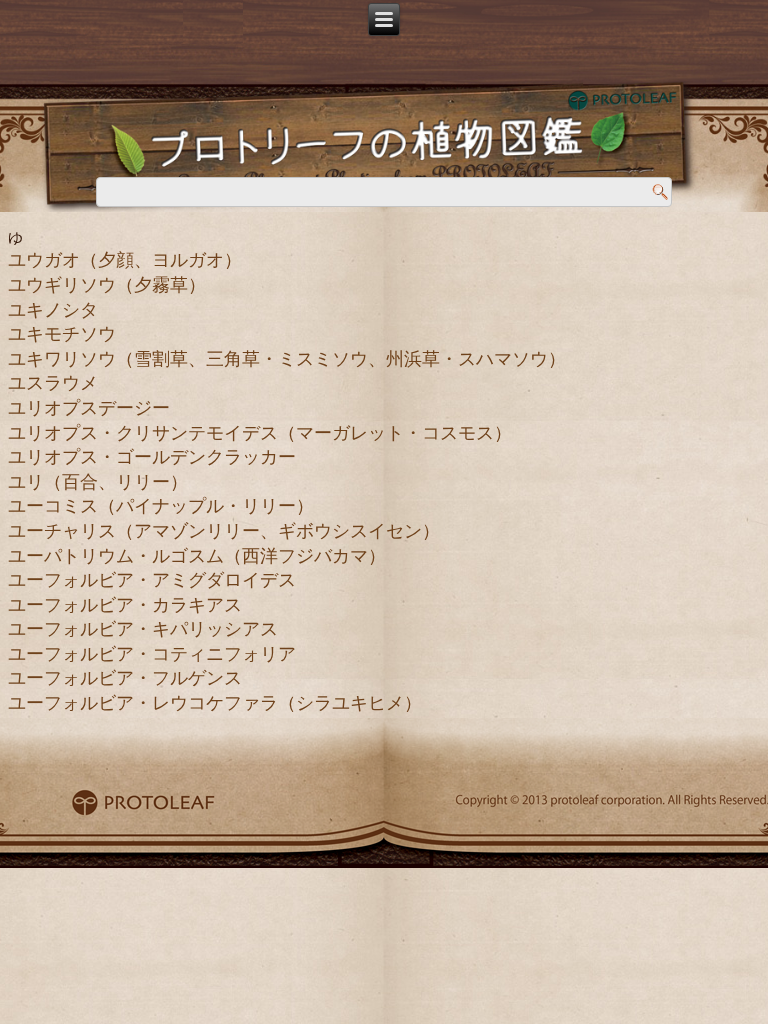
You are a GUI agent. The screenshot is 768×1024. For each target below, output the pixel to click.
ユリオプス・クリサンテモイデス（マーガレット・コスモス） (260, 433)
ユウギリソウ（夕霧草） (107, 285)
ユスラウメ (53, 383)
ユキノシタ (53, 310)
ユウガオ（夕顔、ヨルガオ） (125, 260)
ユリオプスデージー (89, 408)
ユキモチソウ (62, 334)
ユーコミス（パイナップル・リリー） (161, 506)
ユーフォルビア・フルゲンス (125, 678)
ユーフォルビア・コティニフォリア (152, 654)
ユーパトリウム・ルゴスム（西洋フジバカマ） (197, 556)
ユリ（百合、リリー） (98, 482)
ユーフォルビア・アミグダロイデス (152, 580)
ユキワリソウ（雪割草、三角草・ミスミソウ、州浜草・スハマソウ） (287, 359)
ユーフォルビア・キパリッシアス (143, 629)
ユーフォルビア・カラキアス (125, 605)
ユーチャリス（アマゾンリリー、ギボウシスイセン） (224, 531)
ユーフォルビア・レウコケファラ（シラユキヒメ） (215, 703)
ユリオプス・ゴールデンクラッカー (152, 457)
